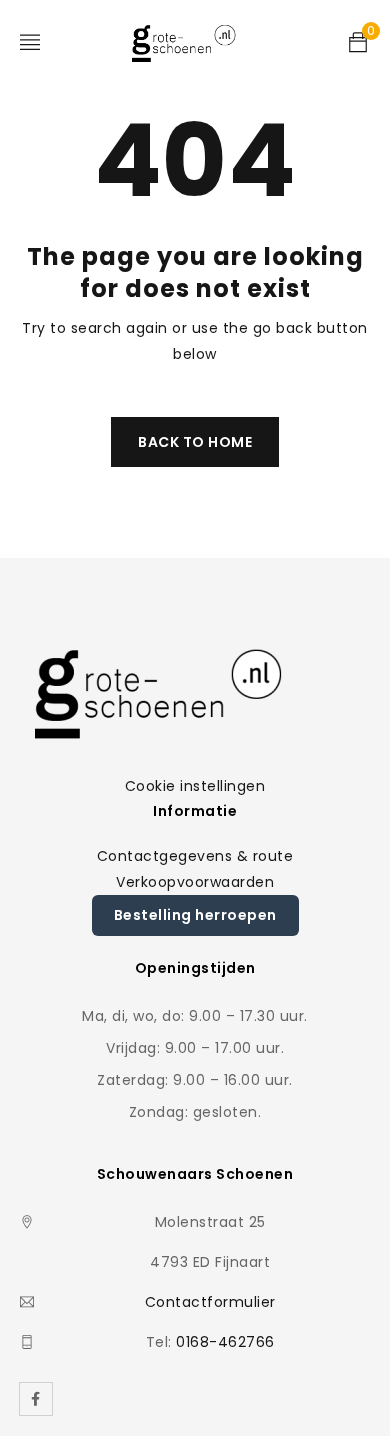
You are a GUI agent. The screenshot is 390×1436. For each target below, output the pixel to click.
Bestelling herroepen (195, 915)
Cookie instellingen (195, 786)
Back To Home (195, 442)
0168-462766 (225, 1342)
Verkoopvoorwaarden (195, 882)
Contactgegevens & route (195, 856)
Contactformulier (210, 1302)
